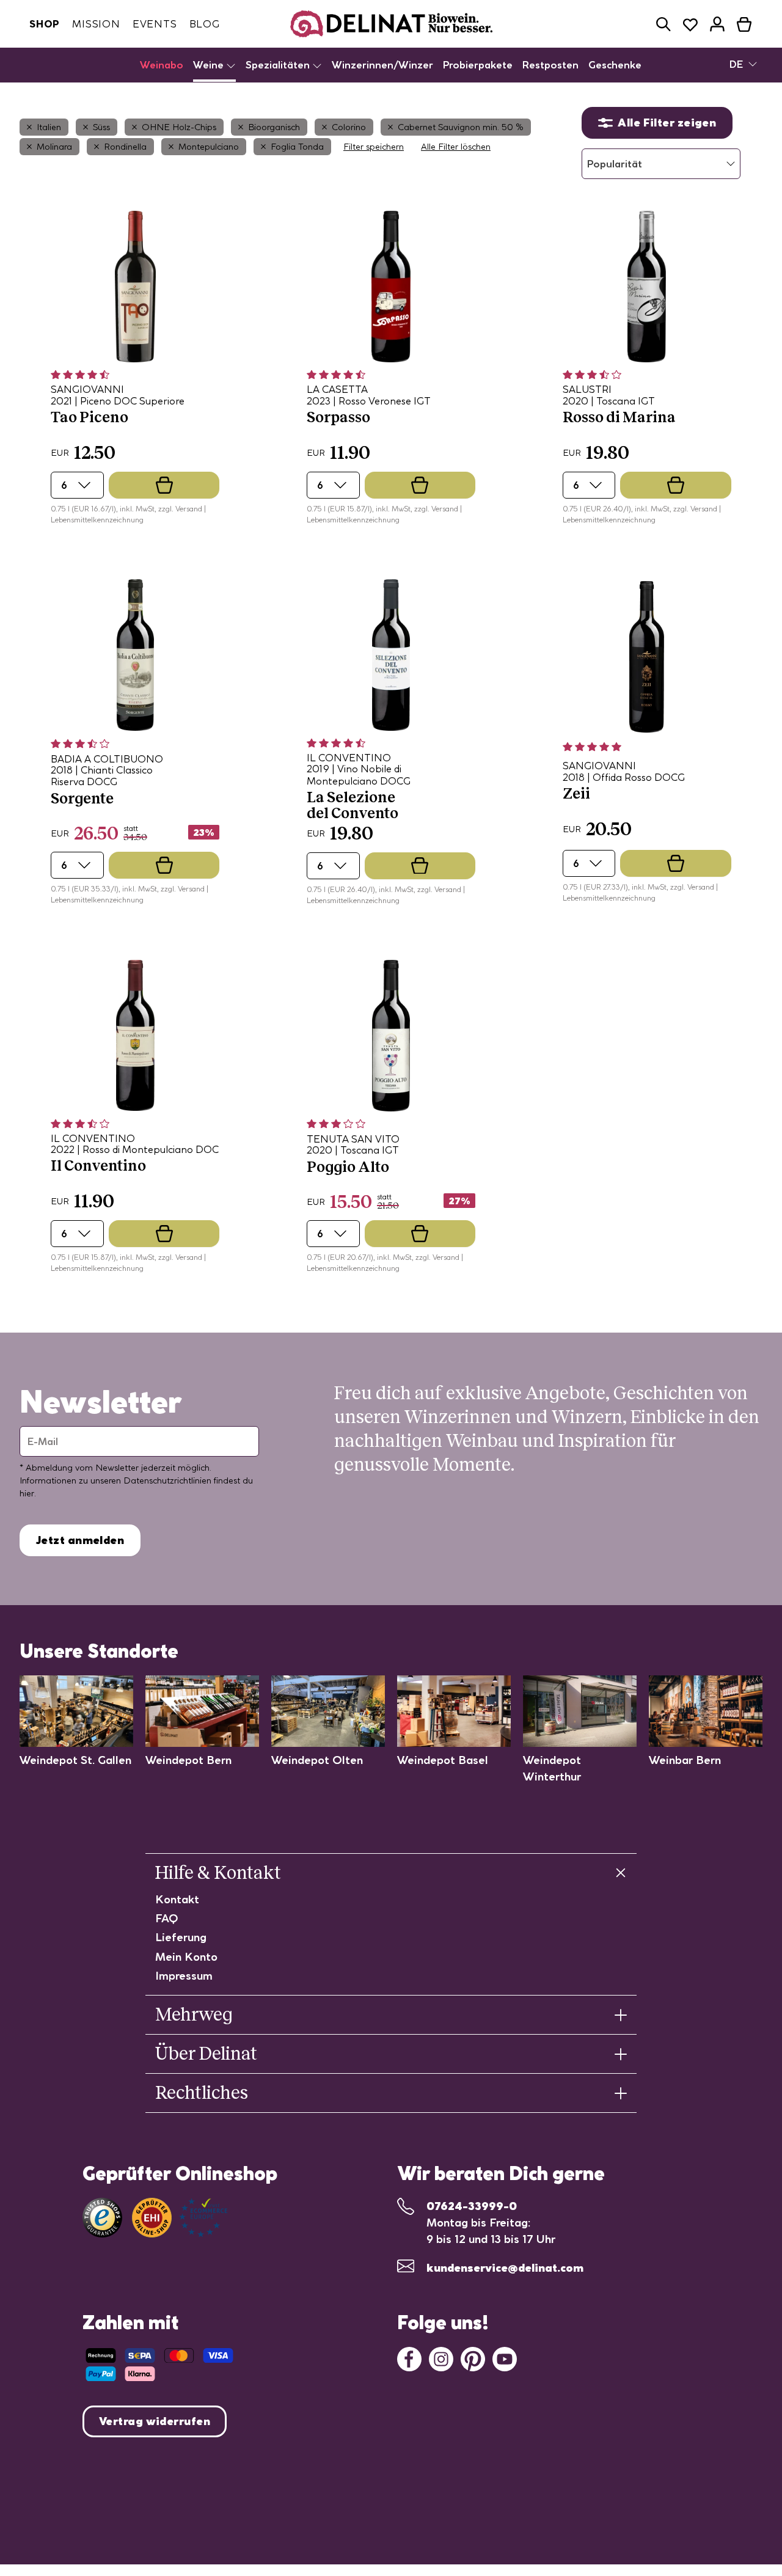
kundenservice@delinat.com (505, 2268)
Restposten (550, 65)
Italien (49, 127)
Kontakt (177, 1899)
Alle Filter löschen (456, 147)
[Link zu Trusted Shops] (102, 2218)
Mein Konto (186, 1957)
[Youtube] (505, 2358)
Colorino (349, 127)
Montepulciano (209, 147)
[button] (663, 24)
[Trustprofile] (180, 2218)
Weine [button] (210, 65)
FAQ (167, 1918)
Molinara (54, 147)
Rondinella (125, 147)
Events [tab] (155, 24)
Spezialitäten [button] (279, 65)
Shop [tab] (45, 24)
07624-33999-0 (472, 2206)
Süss (101, 127)
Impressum (184, 1976)
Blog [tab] (205, 24)
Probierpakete (478, 65)
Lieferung (181, 1937)
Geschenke (615, 65)
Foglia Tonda (297, 147)
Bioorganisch (274, 127)
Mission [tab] (96, 24)
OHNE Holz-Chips (179, 127)
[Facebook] (409, 2358)
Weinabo (162, 65)
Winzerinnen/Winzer (382, 65)
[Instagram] (441, 2358)
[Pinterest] (473, 2358)
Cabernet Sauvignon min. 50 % (461, 127)
